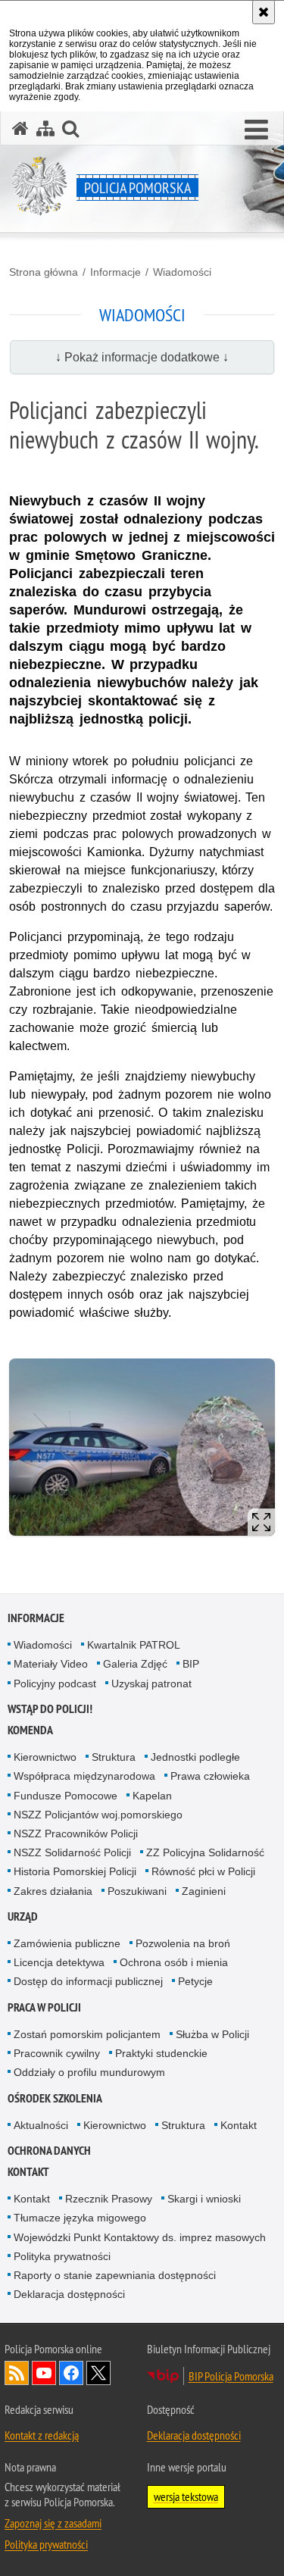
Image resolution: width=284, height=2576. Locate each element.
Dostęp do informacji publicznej (88, 1981)
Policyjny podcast (55, 1683)
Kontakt (239, 2125)
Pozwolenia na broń (183, 1943)
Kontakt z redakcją (42, 2435)
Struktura (114, 1757)
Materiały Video (51, 1664)
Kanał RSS (17, 2373)
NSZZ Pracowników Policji (76, 1834)
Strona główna (44, 272)
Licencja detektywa (59, 1962)
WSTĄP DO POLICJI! (50, 1709)
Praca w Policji (44, 2007)
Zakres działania (53, 1891)
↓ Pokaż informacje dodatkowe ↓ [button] (142, 357)
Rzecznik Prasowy (109, 2199)
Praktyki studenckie (161, 2053)
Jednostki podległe (195, 1757)
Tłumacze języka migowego (80, 2218)
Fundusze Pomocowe (66, 1796)
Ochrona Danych (49, 2151)
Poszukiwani (137, 1891)
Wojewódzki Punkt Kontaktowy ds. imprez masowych (140, 2237)
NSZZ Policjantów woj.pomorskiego (98, 1815)
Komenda (30, 1730)
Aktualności (41, 2125)
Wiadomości (182, 272)
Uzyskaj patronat (151, 1683)
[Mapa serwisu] (45, 128)
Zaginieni (204, 1891)
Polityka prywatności (62, 2256)
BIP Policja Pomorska (231, 2376)
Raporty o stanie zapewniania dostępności (115, 2275)
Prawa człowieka (210, 1776)
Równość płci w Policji (203, 1871)
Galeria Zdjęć (135, 1664)
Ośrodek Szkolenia (55, 2098)
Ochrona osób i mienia (174, 1962)
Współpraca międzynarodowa (84, 1776)
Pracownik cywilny (57, 2053)
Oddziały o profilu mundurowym (89, 2072)
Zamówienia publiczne (67, 1943)
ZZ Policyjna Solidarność (205, 1852)
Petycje (195, 1981)
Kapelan (152, 1796)
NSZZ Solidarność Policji (72, 1852)
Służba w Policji (212, 2034)
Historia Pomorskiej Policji (75, 1871)
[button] (256, 130)
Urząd (23, 1916)
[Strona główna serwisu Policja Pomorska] (20, 128)
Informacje (115, 272)
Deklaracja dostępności (69, 2294)
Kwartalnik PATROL (134, 1645)
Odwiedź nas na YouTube (44, 2373)
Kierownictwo (45, 1757)
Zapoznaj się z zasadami (53, 2523)
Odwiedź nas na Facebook (71, 2373)
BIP (191, 1664)
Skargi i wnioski (204, 2199)
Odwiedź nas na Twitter (98, 2373)
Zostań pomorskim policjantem (87, 2034)
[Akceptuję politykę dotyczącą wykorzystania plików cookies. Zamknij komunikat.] (264, 12)
